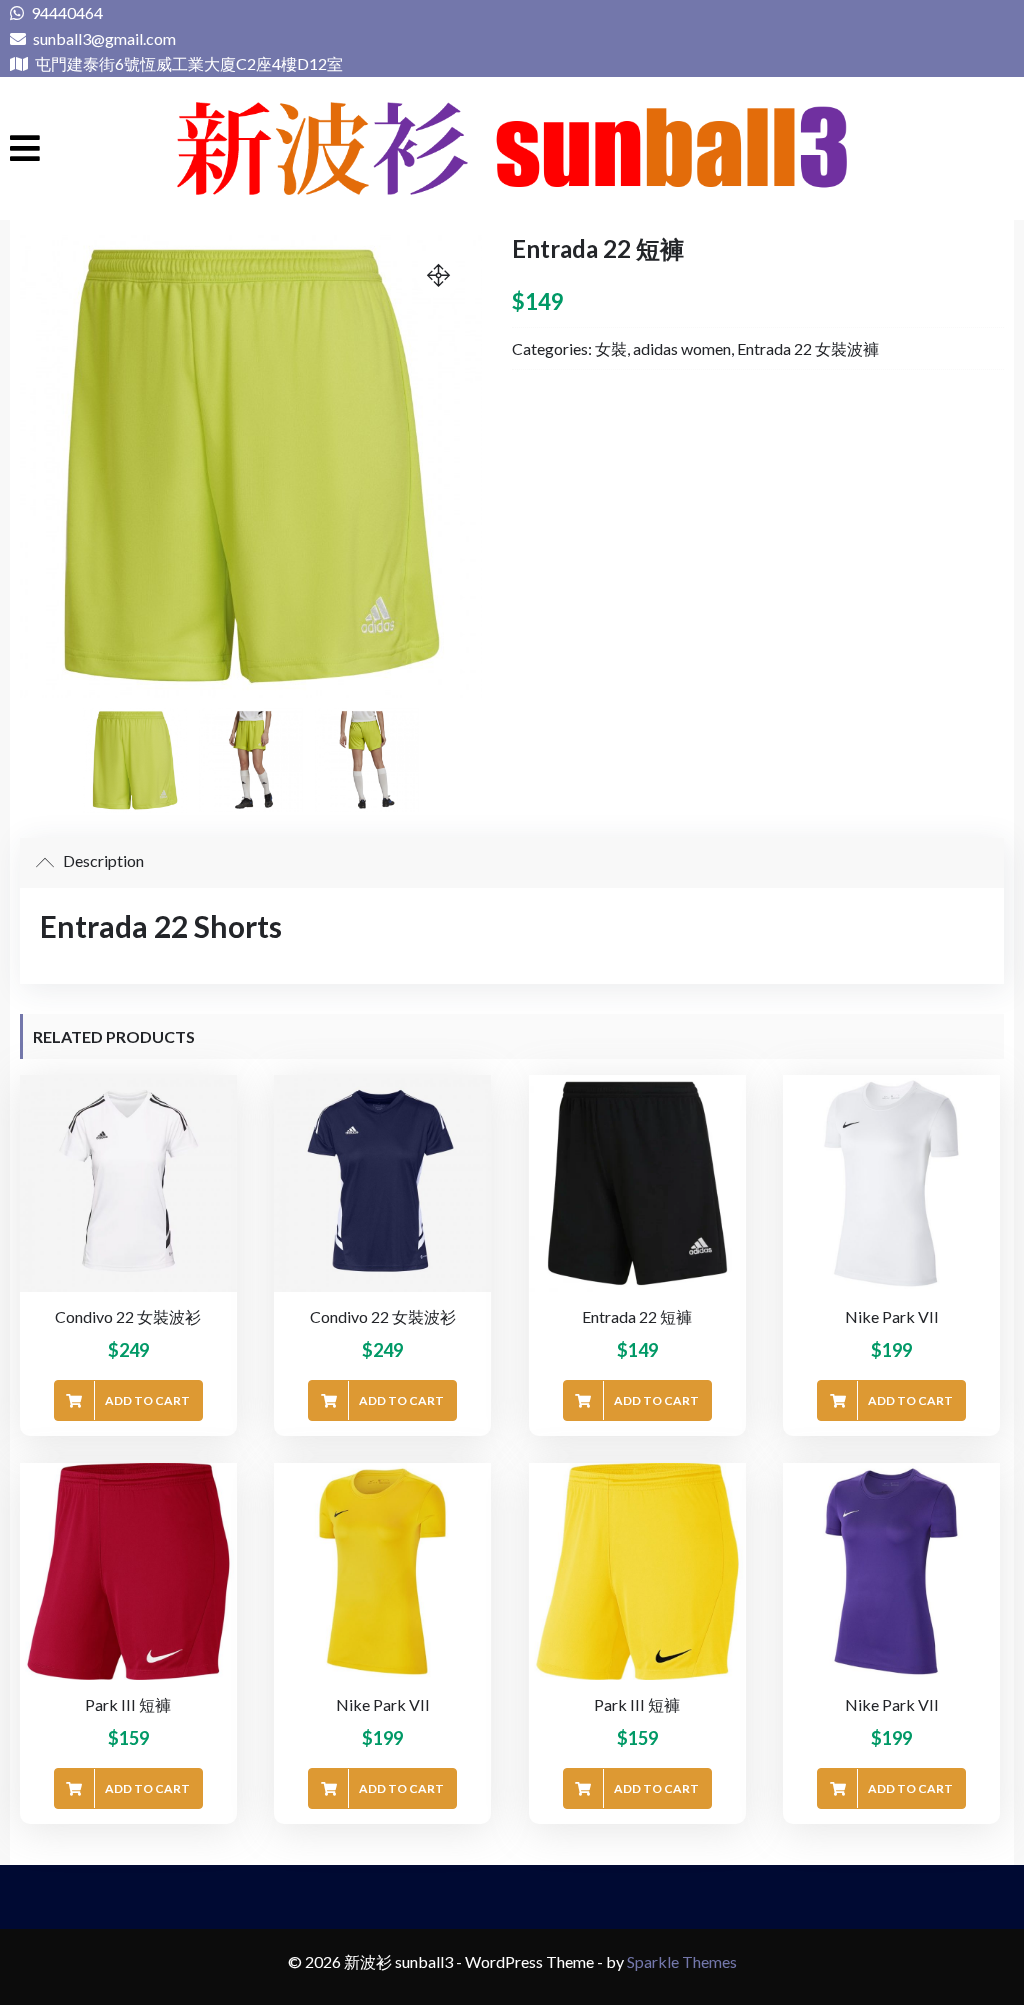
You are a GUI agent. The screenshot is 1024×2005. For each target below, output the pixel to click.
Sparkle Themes (682, 1961)
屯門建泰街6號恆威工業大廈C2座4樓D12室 (187, 63)
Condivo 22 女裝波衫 (128, 1316)
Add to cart (147, 1400)
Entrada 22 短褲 (637, 1316)
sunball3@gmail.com (103, 38)
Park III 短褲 (128, 1704)
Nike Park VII (892, 1316)
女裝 (611, 348)
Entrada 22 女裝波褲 (808, 348)
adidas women (682, 348)
